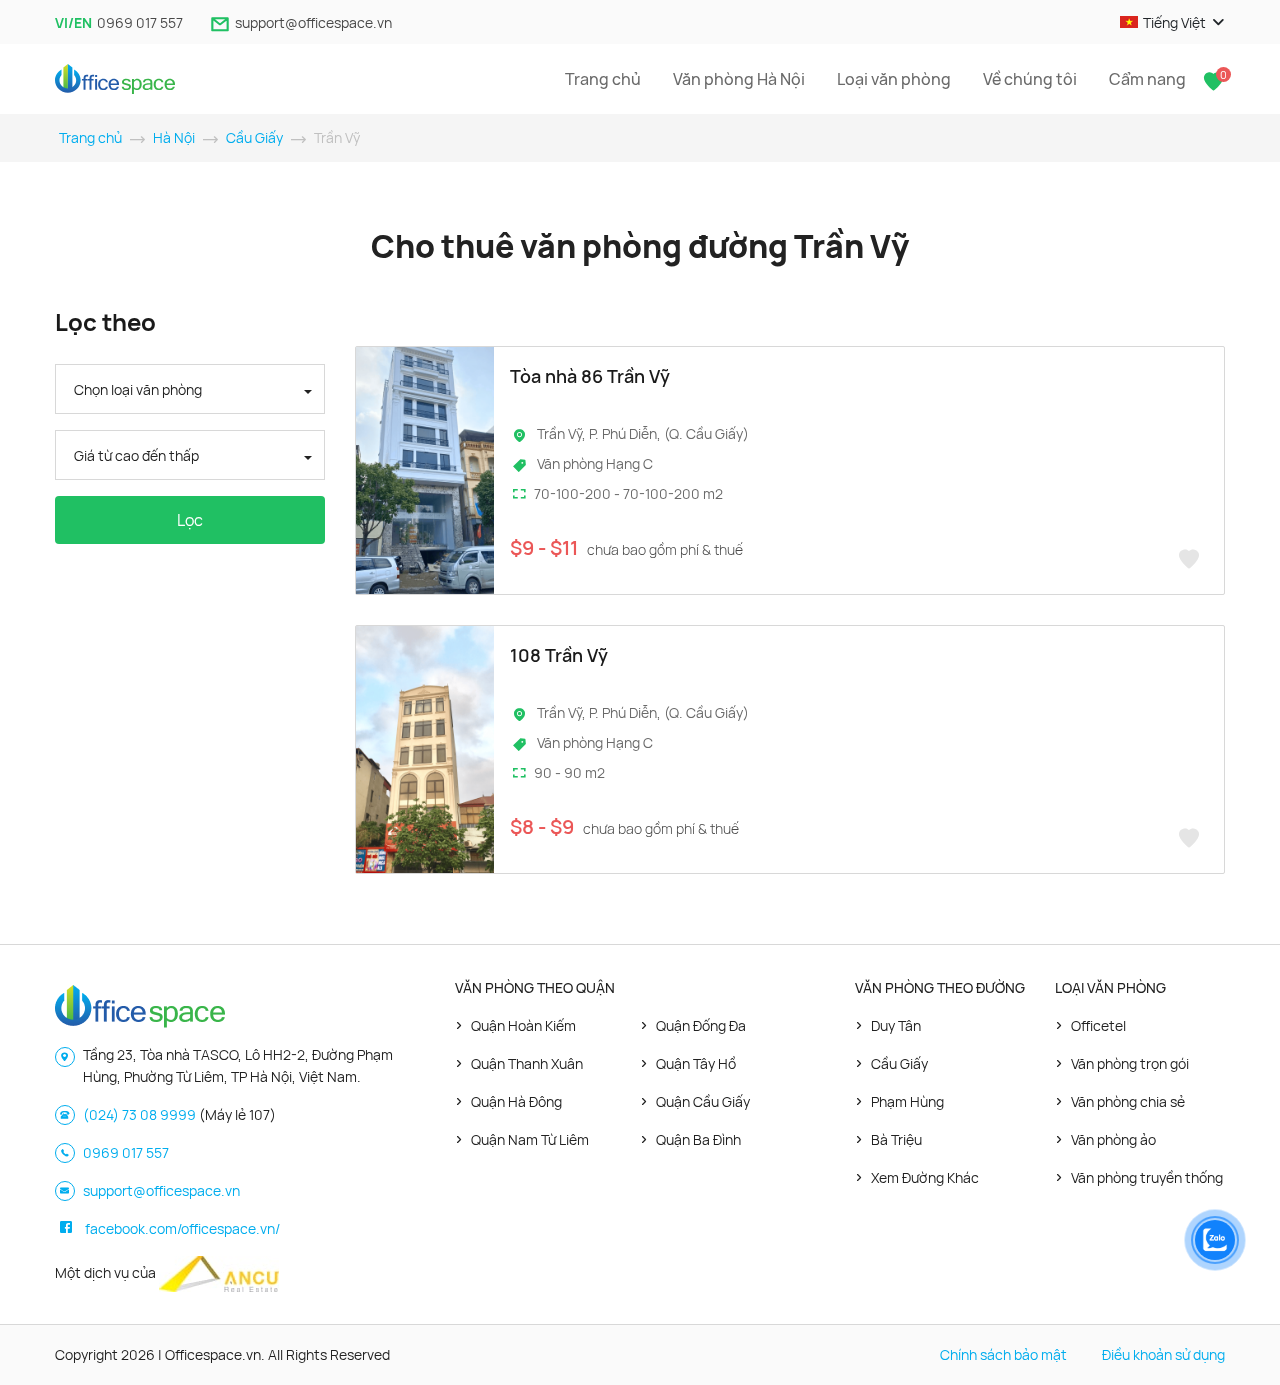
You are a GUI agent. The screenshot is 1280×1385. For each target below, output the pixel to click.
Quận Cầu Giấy (703, 1101)
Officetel (1098, 1025)
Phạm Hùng (907, 1101)
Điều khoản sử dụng (1163, 1354)
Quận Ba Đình (698, 1139)
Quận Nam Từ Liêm (530, 1139)
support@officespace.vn (313, 22)
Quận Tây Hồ (696, 1063)
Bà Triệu (896, 1139)
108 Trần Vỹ (559, 655)
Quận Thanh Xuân (527, 1063)
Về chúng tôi (1030, 79)
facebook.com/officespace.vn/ (182, 1228)
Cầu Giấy (254, 137)
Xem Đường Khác (925, 1177)
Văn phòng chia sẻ (1128, 1101)
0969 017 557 (140, 22)
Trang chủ (603, 79)
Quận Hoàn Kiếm (523, 1025)
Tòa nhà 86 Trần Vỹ (590, 376)
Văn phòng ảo (1113, 1139)
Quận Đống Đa (701, 1025)
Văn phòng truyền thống (1147, 1177)
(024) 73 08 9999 (139, 1114)
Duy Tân (896, 1025)
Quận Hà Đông (516, 1101)
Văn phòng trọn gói (1130, 1063)
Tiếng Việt (1174, 22)
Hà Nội (174, 137)
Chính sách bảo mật (1003, 1354)
